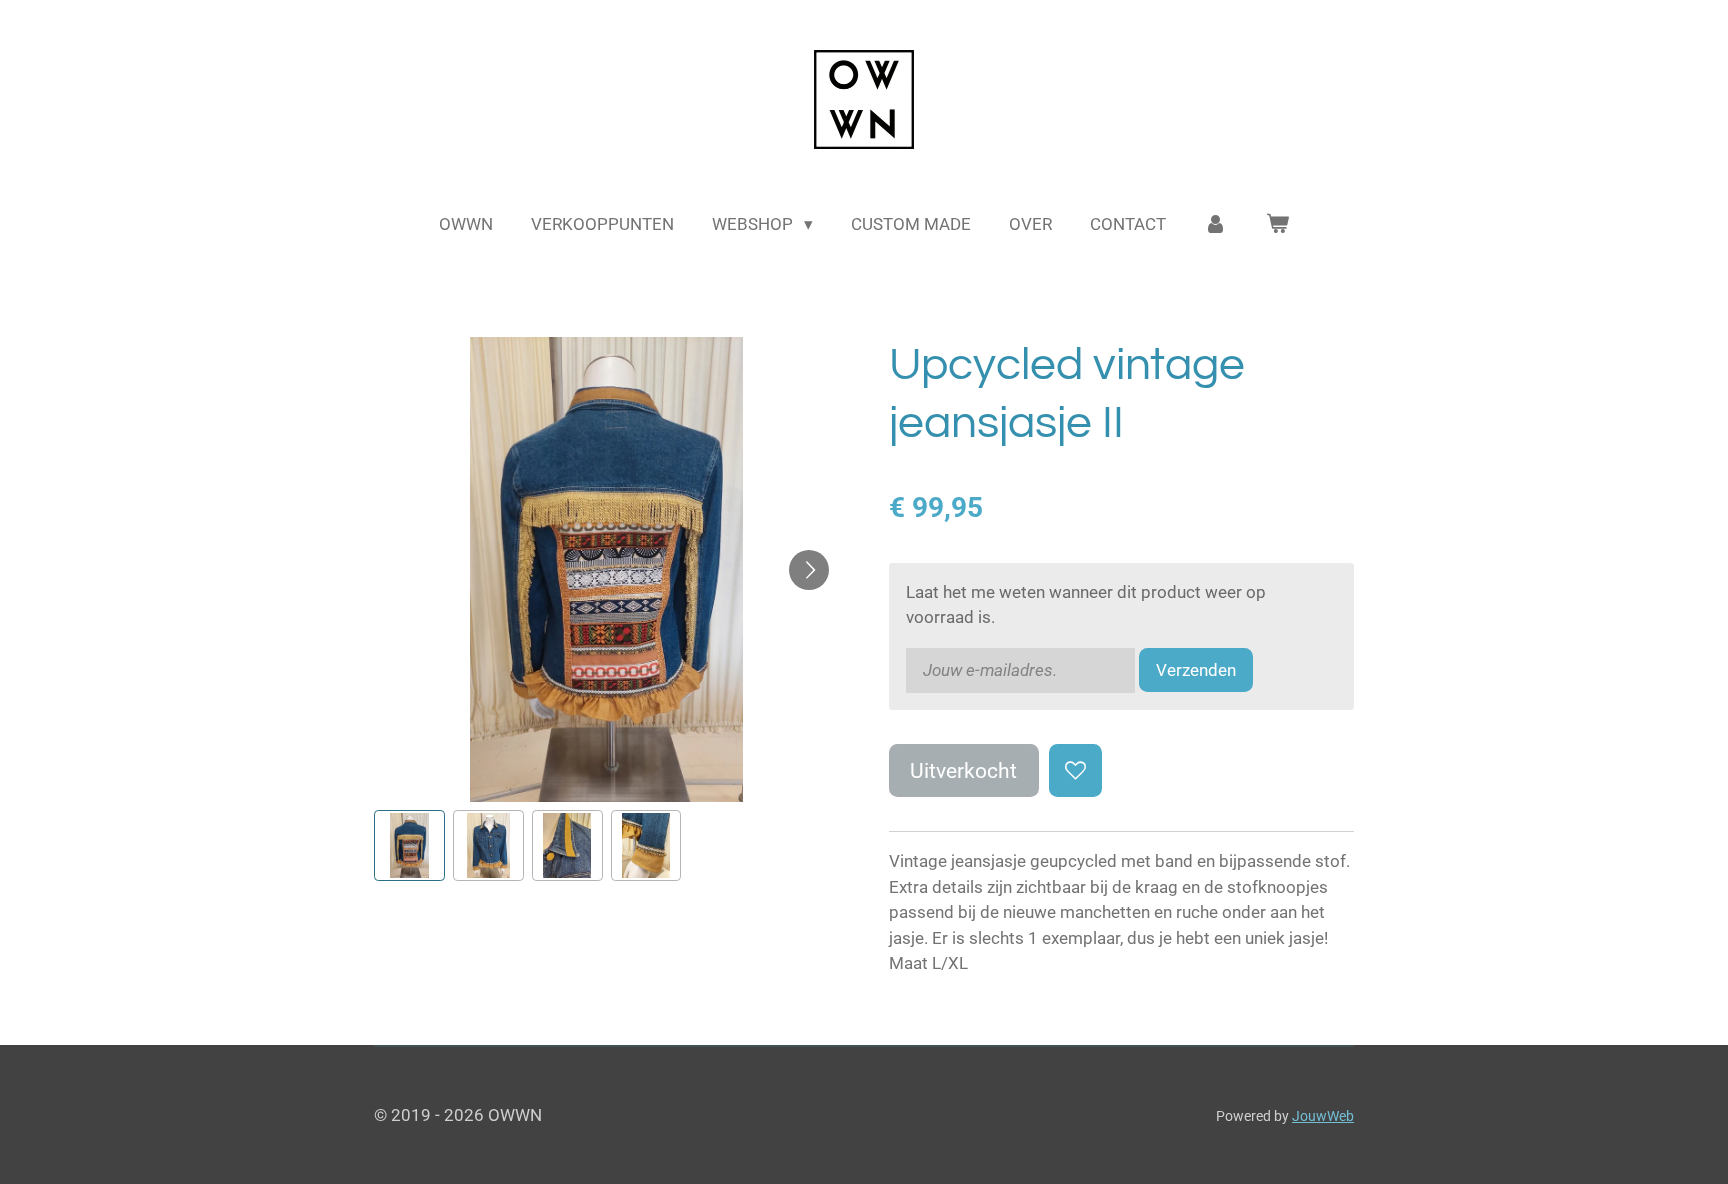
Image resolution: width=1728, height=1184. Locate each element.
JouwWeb (1323, 1116)
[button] (409, 845)
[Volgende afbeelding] (809, 570)
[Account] (1216, 225)
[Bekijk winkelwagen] (1277, 225)
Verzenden (1196, 670)
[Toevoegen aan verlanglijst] (1075, 770)
